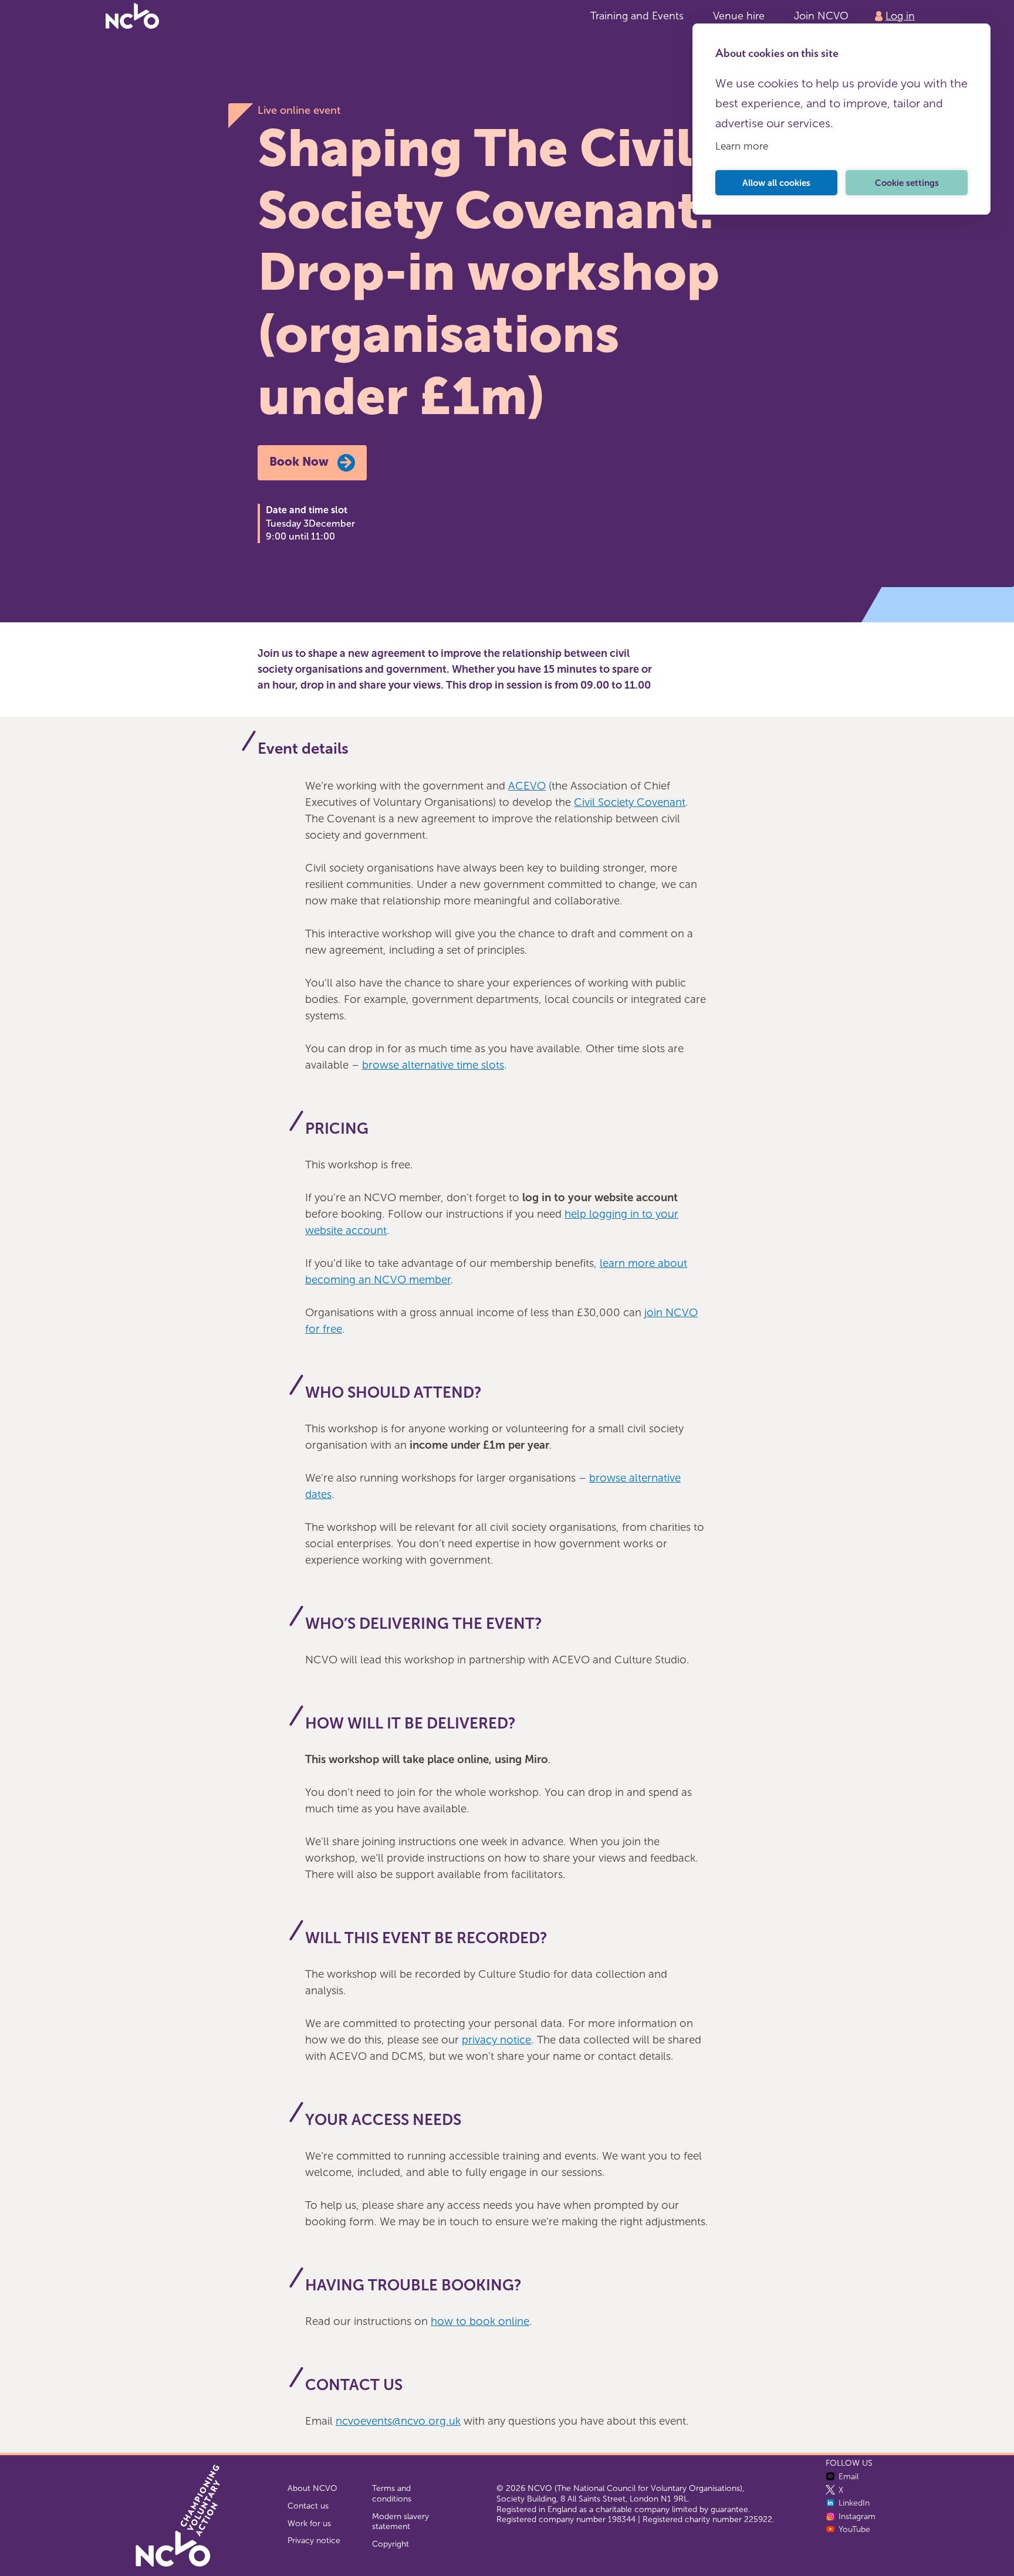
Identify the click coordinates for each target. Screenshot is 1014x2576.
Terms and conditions (392, 2494)
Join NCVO (821, 16)
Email (849, 2477)
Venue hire (739, 16)
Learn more (742, 146)
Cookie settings (907, 183)
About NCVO (312, 2488)
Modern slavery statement (400, 2522)
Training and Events (637, 16)
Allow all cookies (776, 183)
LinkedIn (854, 2503)
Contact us (308, 2506)
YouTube (854, 2529)
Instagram (857, 2516)
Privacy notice (314, 2541)
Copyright (391, 2544)
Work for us (309, 2524)
